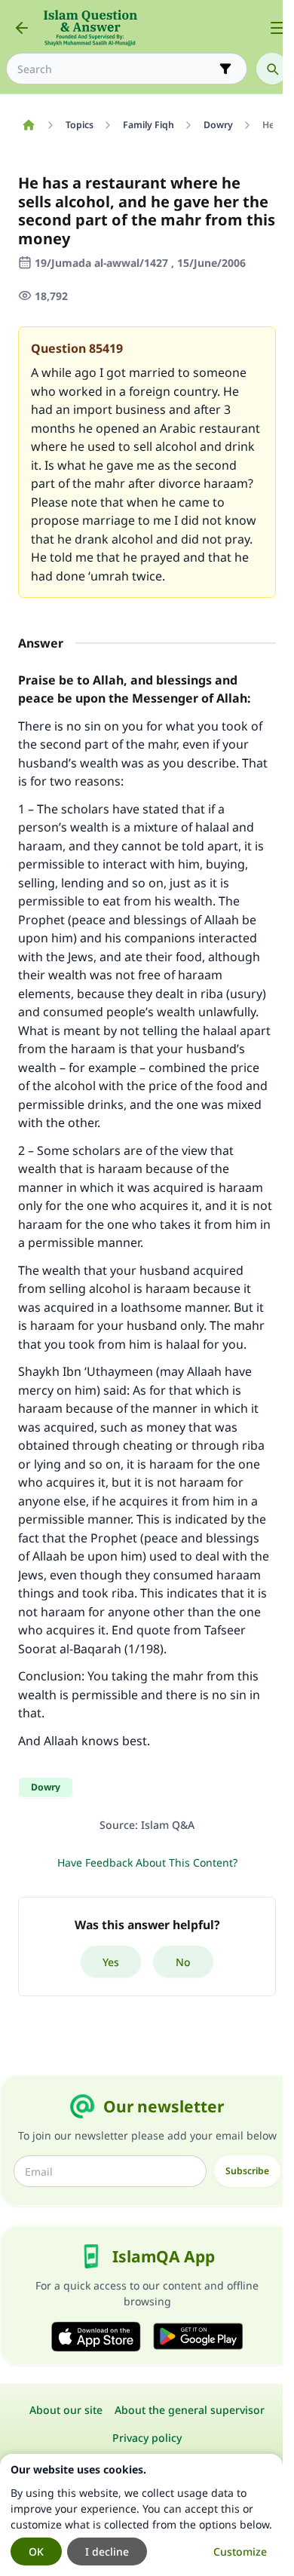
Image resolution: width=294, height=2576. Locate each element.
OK (36, 2551)
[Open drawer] (277, 28)
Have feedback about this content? (147, 1862)
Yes (111, 1962)
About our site (66, 2410)
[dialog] (141, 2515)
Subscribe (247, 2171)
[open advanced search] (225, 69)
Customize (240, 2551)
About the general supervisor (190, 2410)
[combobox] (116, 69)
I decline (107, 2551)
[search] (272, 69)
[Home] (28, 125)
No (183, 1962)
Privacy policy (147, 2438)
